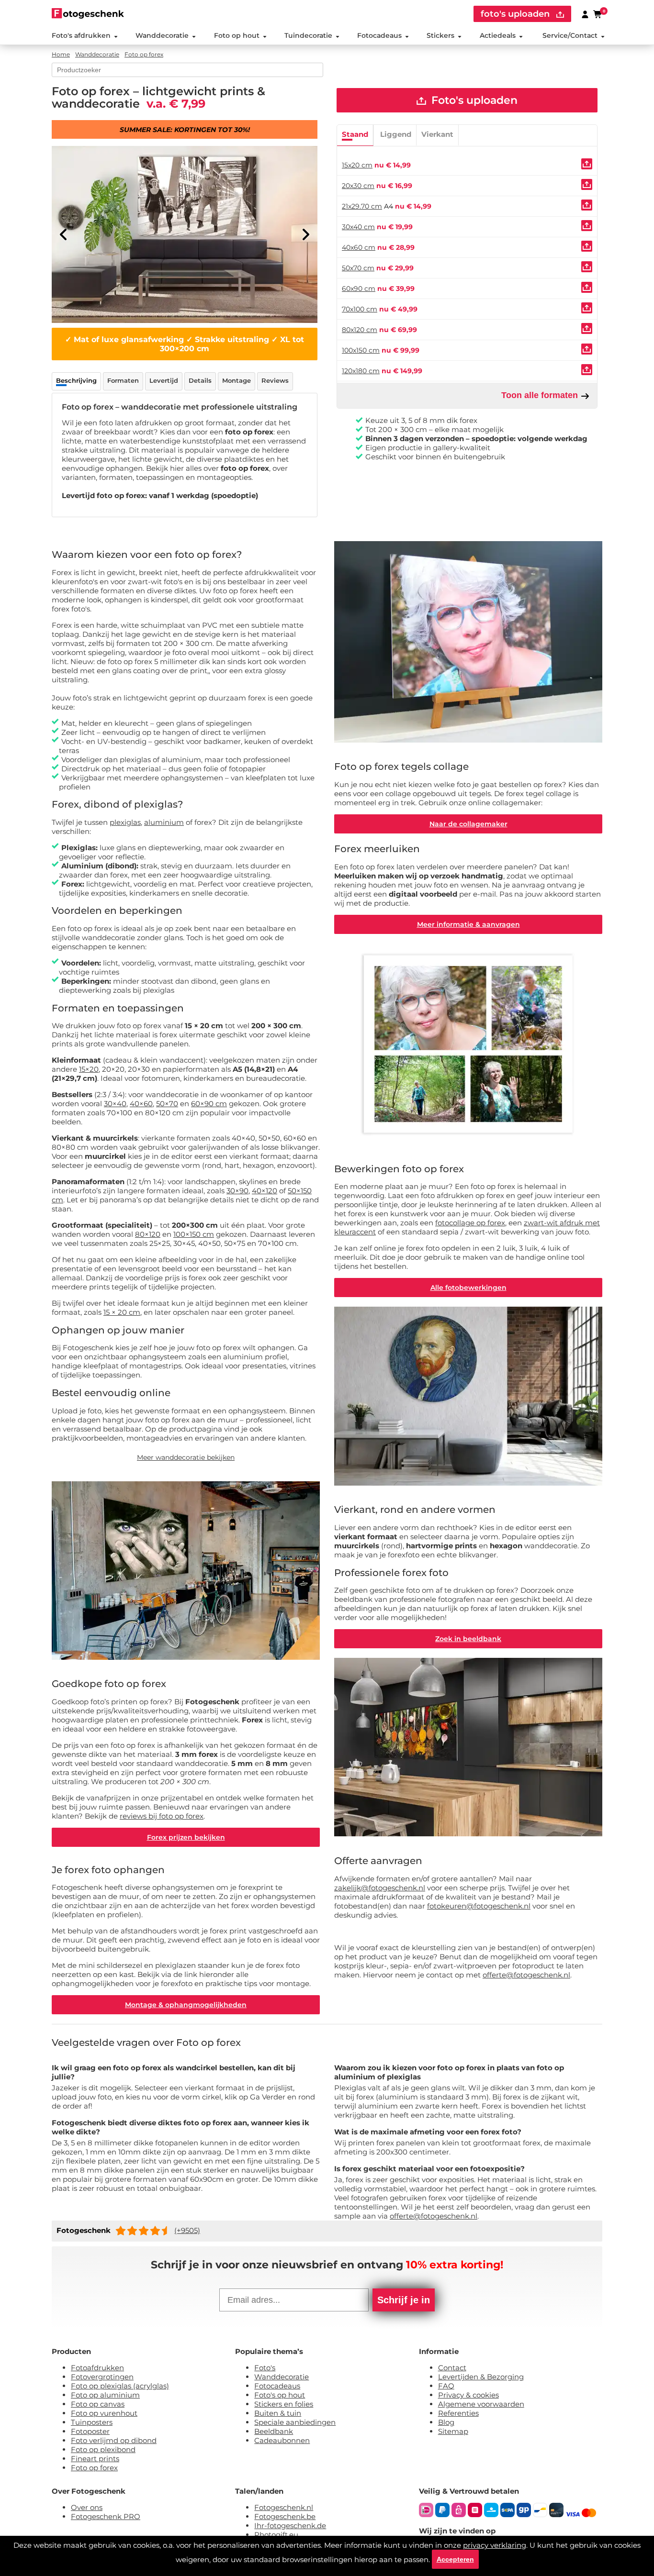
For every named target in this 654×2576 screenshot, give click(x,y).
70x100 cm (360, 309)
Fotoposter (90, 2431)
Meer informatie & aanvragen (468, 924)
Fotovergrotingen (102, 2377)
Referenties (458, 2413)
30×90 (237, 1191)
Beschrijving (76, 380)
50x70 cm (358, 268)
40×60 (141, 1104)
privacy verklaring (495, 2545)
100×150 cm (194, 1234)
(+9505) (187, 2230)
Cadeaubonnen (282, 2440)
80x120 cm (360, 330)
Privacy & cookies (468, 2395)
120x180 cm (361, 371)
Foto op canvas (98, 2404)
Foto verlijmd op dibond (114, 2440)
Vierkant (437, 134)
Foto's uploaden (473, 100)
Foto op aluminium (105, 2395)
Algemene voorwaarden (481, 2404)
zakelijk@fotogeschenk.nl (380, 1888)
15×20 (89, 1069)
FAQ (446, 2386)
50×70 (167, 1104)
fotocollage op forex (470, 1223)
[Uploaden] (587, 164)
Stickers (440, 35)
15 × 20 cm (122, 1312)
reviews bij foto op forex (162, 1816)
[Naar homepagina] (88, 13)
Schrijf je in (404, 2300)
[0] (598, 14)
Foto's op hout (280, 2395)
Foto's (265, 2368)
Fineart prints (95, 2459)
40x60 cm (359, 247)
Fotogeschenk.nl (284, 2507)
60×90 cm (209, 1104)
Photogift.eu (276, 2535)
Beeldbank (274, 2431)
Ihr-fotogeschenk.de (290, 2526)
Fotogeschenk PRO (106, 2516)
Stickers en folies (284, 2404)
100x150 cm (361, 350)
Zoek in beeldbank (468, 1639)
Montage (237, 380)
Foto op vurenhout (104, 2413)
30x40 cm (358, 227)
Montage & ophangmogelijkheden (186, 2005)
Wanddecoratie (162, 35)
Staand (355, 134)
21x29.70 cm (362, 206)
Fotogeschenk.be (285, 2516)
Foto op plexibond (103, 2449)
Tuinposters (92, 2422)
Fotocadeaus (379, 35)
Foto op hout (237, 35)
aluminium (164, 822)
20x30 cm (358, 186)
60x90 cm (359, 289)
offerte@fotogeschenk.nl (526, 1975)
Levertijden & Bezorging (481, 2377)
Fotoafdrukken (97, 2368)
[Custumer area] (585, 14)
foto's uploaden (516, 14)
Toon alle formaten (541, 395)
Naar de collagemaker (468, 824)
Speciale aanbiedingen (295, 2422)
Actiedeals (498, 35)
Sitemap (453, 2431)
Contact (452, 2368)
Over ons (87, 2507)
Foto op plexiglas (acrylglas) (120, 2386)
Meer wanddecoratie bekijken (186, 1457)
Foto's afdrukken (81, 35)
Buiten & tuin (278, 2413)
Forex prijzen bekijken (186, 1837)
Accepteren (455, 2559)
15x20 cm (357, 165)
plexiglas (125, 822)
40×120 (265, 1191)
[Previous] (64, 234)
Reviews (275, 380)
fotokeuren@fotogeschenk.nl (479, 1906)
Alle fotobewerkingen (468, 1288)
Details (200, 380)
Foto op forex (94, 2468)
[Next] (305, 234)
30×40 (115, 1104)
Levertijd (164, 380)
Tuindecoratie (308, 35)
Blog (446, 2422)
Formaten (123, 380)
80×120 (148, 1234)
